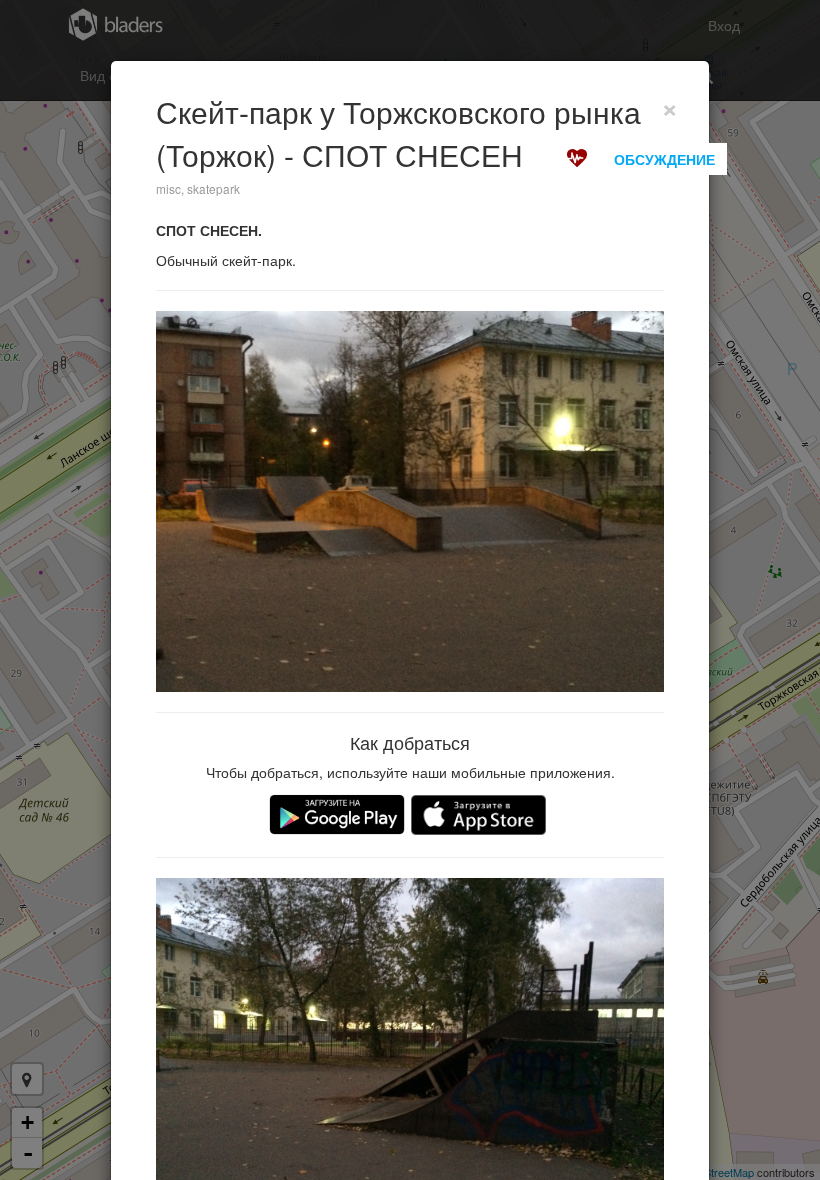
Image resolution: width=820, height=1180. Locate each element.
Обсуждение (664, 159)
